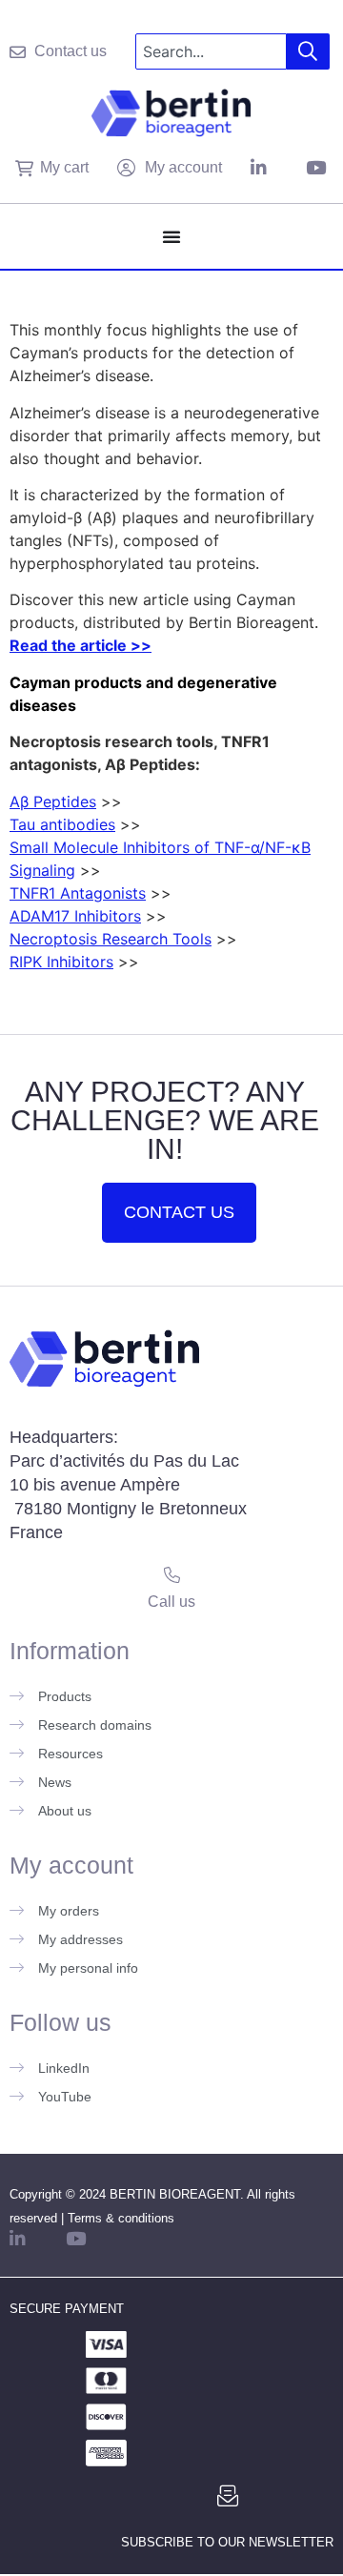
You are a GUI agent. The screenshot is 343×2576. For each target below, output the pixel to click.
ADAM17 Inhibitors (75, 916)
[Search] (308, 51)
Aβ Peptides (53, 801)
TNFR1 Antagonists (78, 893)
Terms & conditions (121, 2218)
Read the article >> (81, 645)
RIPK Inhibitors (61, 962)
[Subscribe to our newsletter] (228, 2496)
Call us (171, 1602)
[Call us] (172, 1575)
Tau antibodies (62, 824)
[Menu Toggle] (171, 236)
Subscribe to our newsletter (227, 2542)
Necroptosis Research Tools (111, 939)
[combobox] (211, 51)
